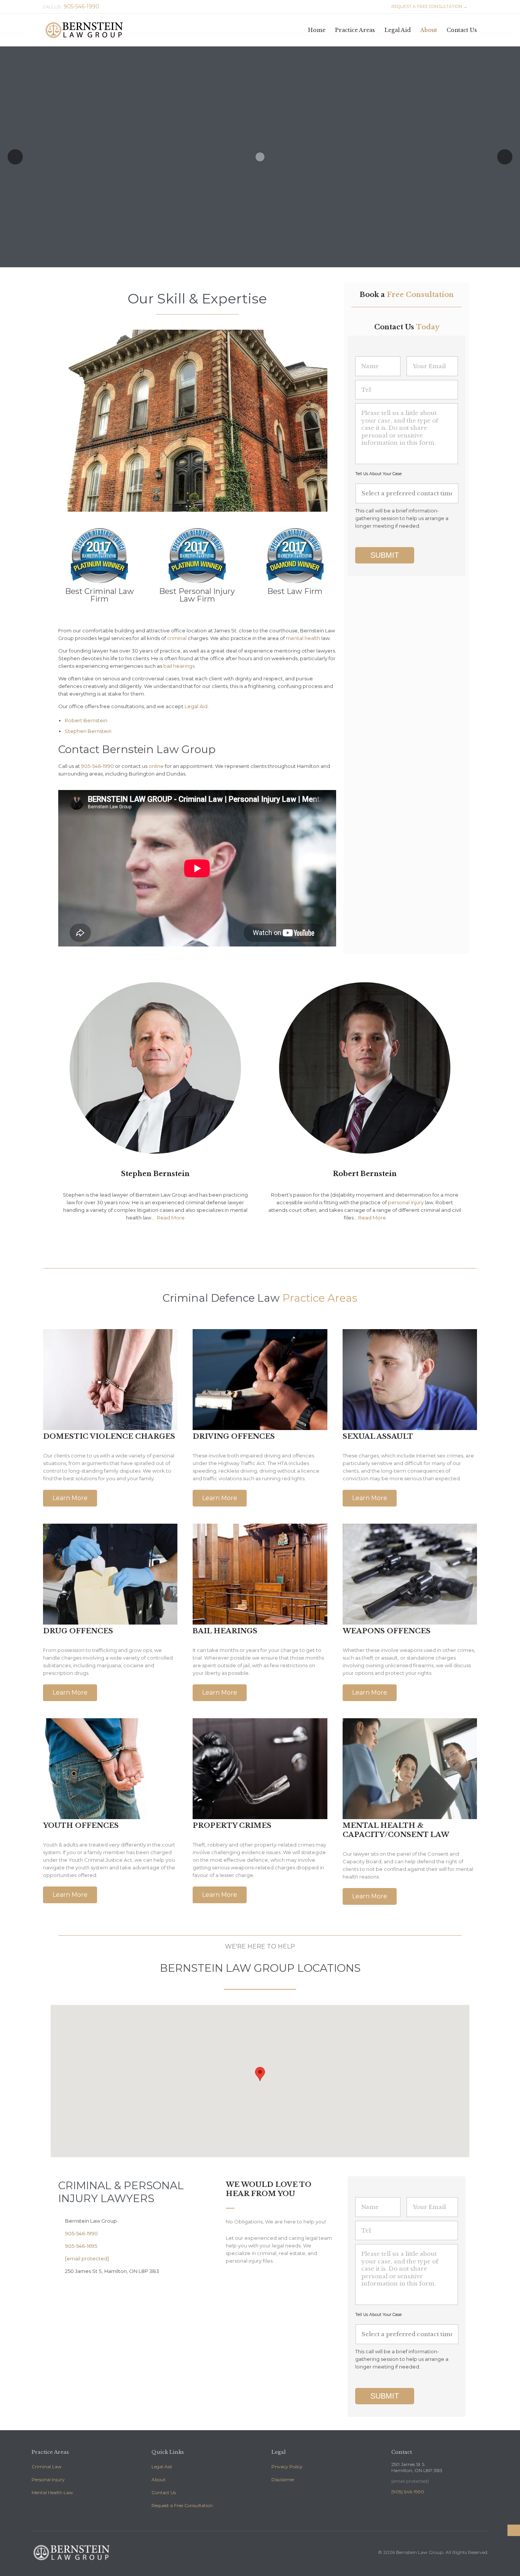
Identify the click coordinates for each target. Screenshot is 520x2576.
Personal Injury (48, 2479)
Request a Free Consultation (182, 2505)
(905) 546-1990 (408, 2492)
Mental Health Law (52, 2492)
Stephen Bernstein (88, 731)
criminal (177, 638)
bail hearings (179, 666)
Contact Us (164, 2492)
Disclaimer (283, 2479)
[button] (70, 1498)
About (159, 2479)
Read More (171, 1218)
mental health (303, 638)
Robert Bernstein (86, 720)
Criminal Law (47, 2467)
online (156, 766)
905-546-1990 (97, 766)
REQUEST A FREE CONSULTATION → (426, 6)
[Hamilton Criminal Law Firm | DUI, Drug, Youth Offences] (84, 30)
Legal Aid (196, 706)
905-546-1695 (78, 2246)
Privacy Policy (287, 2467)
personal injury (406, 1202)
